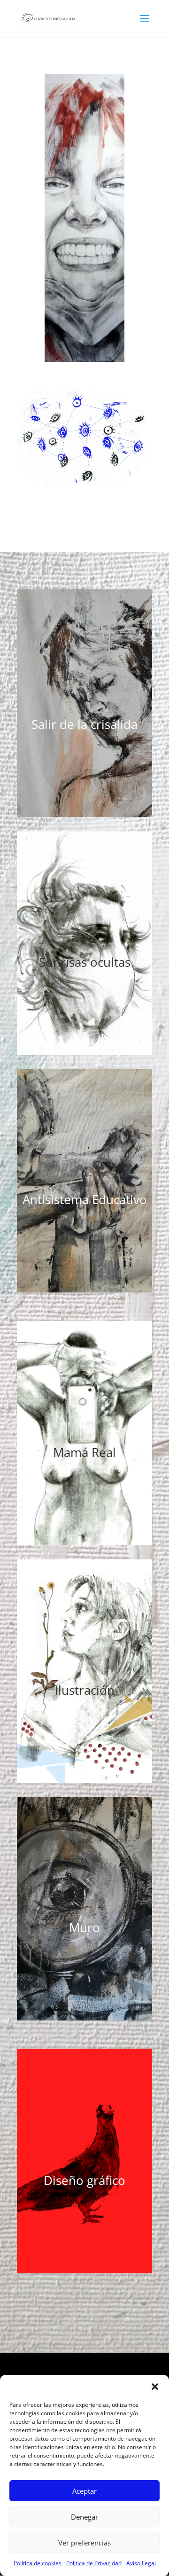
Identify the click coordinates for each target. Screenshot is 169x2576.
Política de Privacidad (94, 2563)
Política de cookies (38, 2563)
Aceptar (84, 2491)
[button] (155, 2387)
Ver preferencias (84, 2543)
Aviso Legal (141, 2563)
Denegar (84, 2517)
